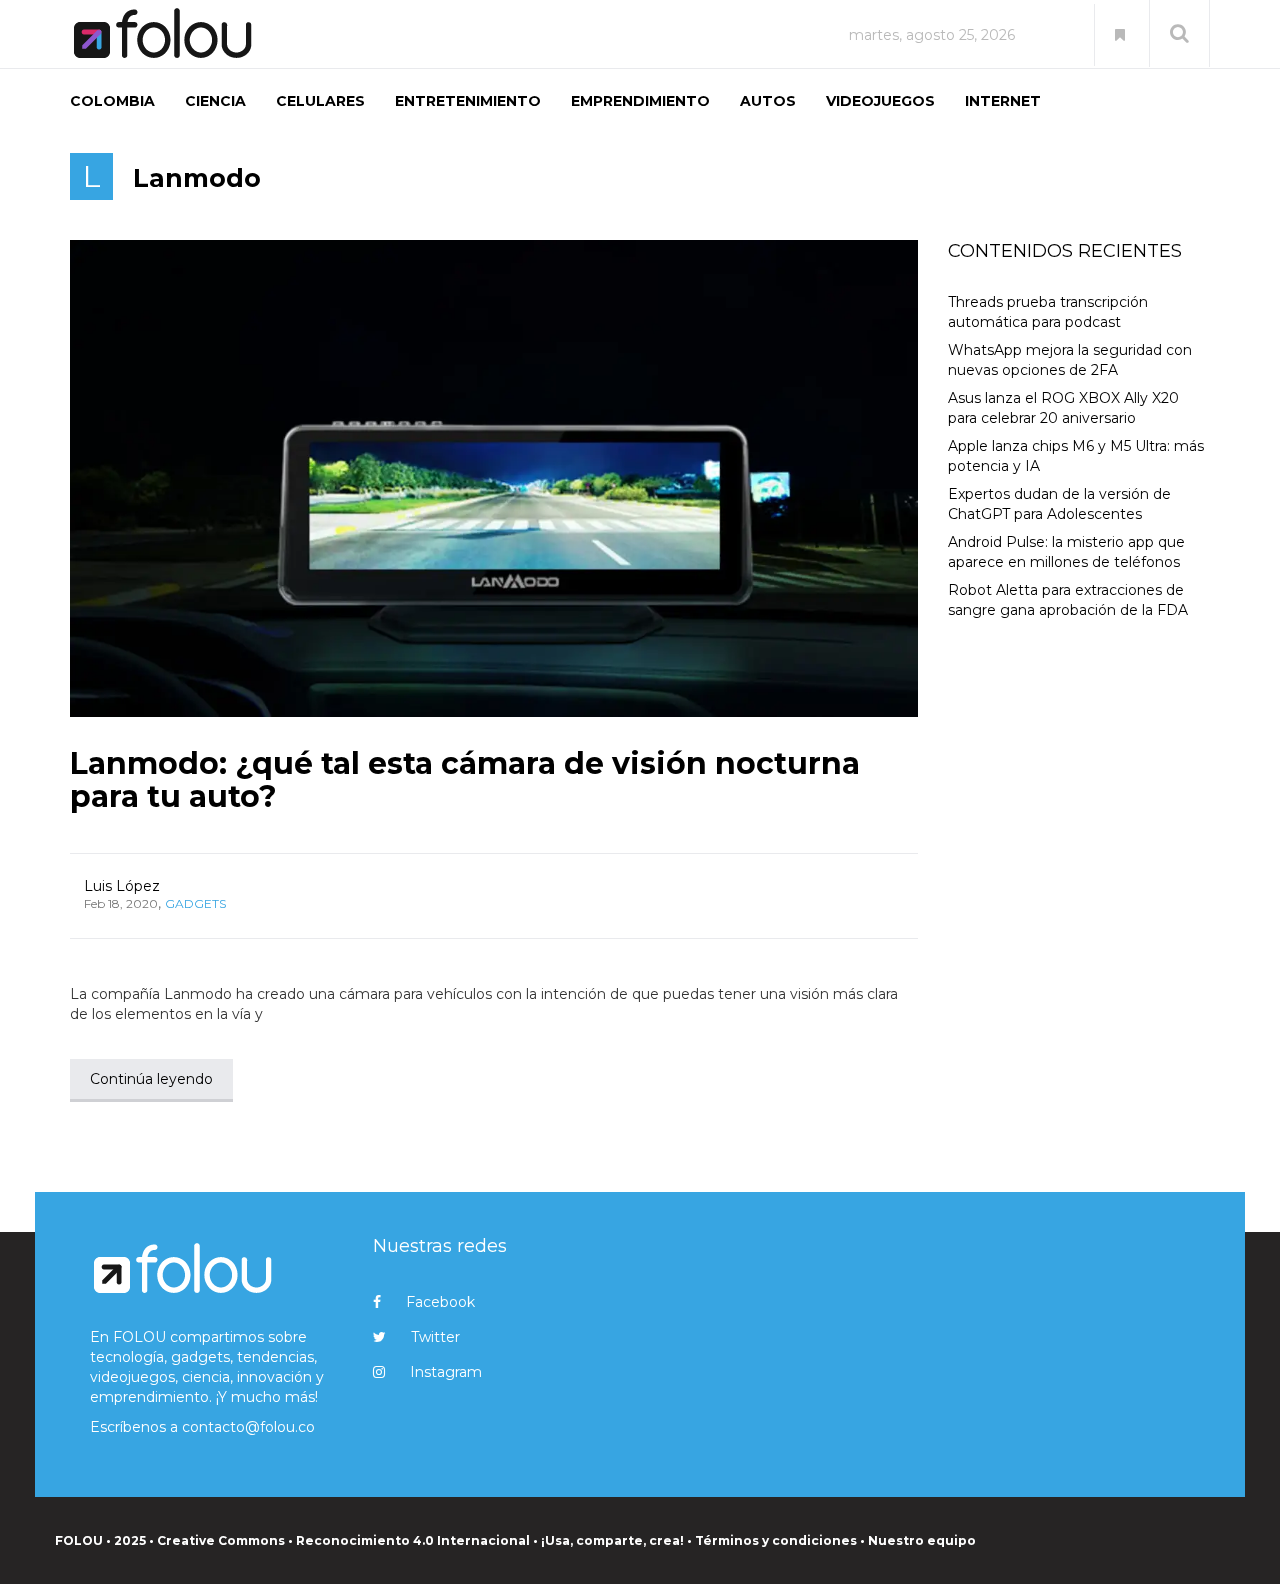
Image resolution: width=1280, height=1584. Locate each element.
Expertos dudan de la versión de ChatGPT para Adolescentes (1059, 504)
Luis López (122, 886)
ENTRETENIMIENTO (468, 101)
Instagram (446, 1372)
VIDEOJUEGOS (880, 101)
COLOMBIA (112, 101)
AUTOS (768, 101)
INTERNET (1003, 101)
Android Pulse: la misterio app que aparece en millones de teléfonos (1066, 552)
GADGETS (195, 903)
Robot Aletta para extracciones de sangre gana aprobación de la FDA (1068, 600)
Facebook (440, 1302)
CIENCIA (215, 101)
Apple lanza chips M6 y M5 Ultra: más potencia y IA (1076, 456)
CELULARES (320, 101)
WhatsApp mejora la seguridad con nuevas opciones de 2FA (1070, 360)
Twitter (435, 1337)
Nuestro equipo (922, 1540)
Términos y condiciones (776, 1540)
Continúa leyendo (151, 1079)
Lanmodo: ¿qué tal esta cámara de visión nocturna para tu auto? (465, 780)
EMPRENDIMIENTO (640, 101)
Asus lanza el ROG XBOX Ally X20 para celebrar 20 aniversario (1063, 408)
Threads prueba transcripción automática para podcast (1048, 312)
